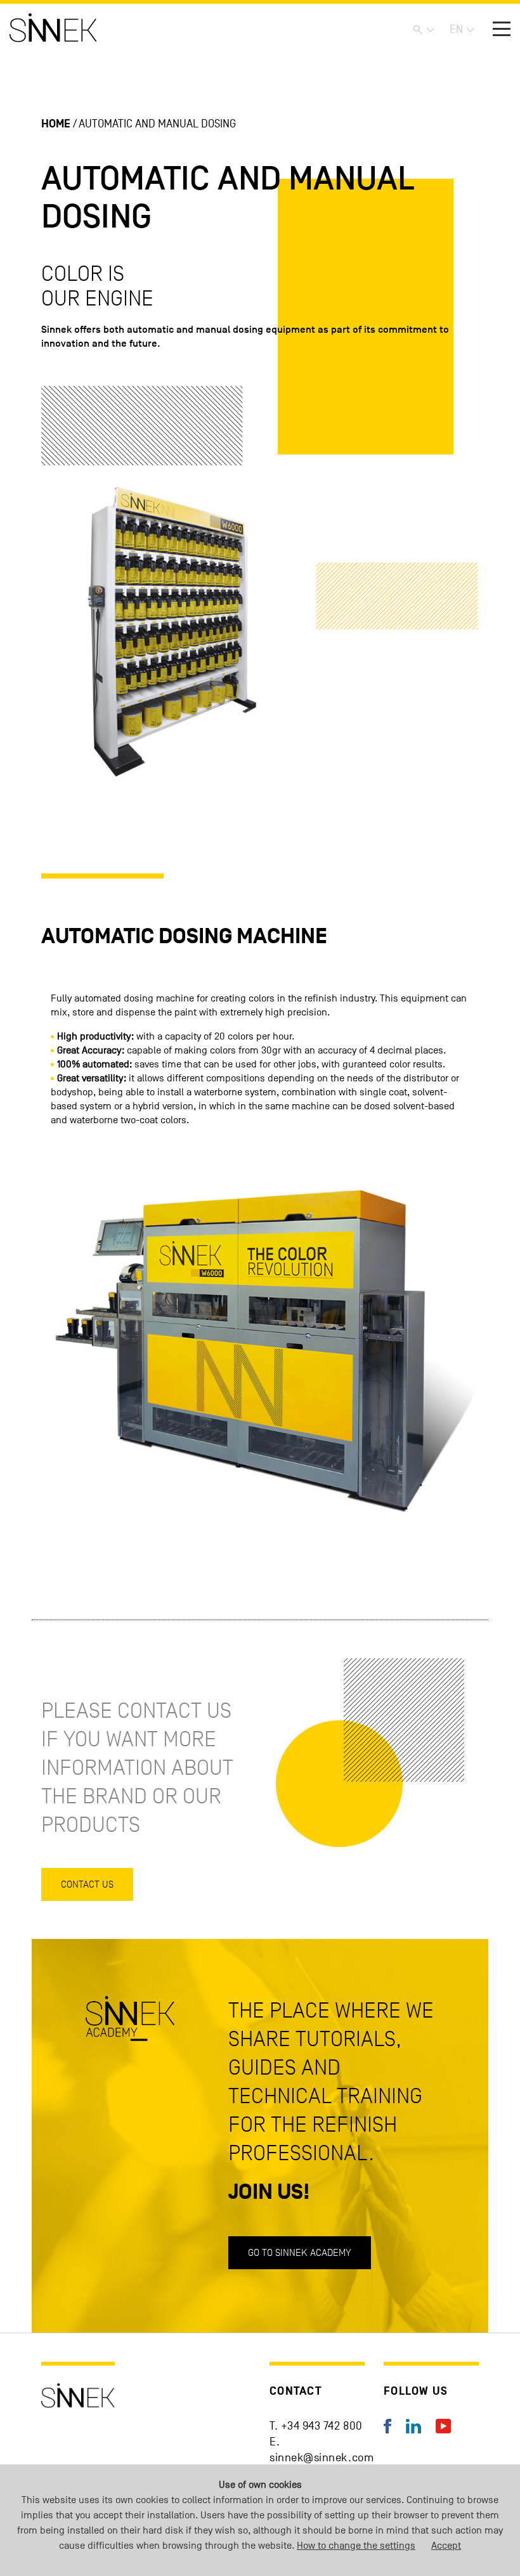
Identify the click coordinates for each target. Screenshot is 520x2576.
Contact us (87, 1884)
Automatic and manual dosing (157, 124)
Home (56, 124)
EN (456, 29)
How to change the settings (356, 2546)
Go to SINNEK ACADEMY (300, 2252)
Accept (446, 2546)
